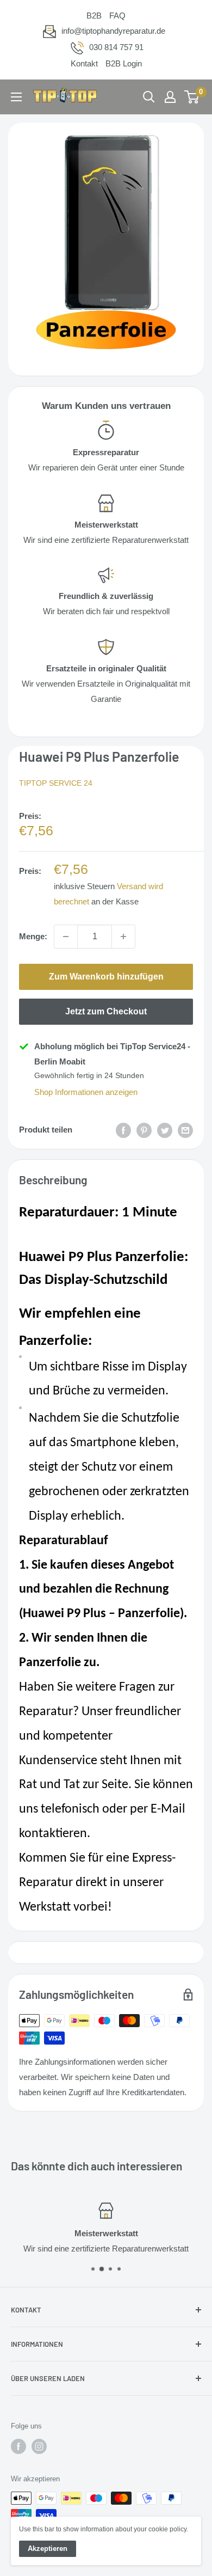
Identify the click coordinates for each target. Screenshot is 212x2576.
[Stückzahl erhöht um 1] (123, 937)
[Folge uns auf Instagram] (39, 2446)
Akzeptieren (48, 2549)
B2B (94, 16)
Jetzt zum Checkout (106, 1011)
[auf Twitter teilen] (165, 1130)
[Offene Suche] (149, 97)
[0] (192, 97)
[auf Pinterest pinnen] (144, 1130)
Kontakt (84, 63)
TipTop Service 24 (56, 783)
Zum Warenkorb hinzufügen (106, 977)
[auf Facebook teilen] (123, 1130)
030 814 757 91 (116, 47)
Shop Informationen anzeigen (86, 1092)
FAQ (117, 16)
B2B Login (124, 63)
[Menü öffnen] (16, 97)
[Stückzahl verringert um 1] (66, 937)
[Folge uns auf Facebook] (18, 2446)
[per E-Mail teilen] (185, 1130)
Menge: (33, 936)
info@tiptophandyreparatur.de (113, 31)
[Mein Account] (170, 97)
